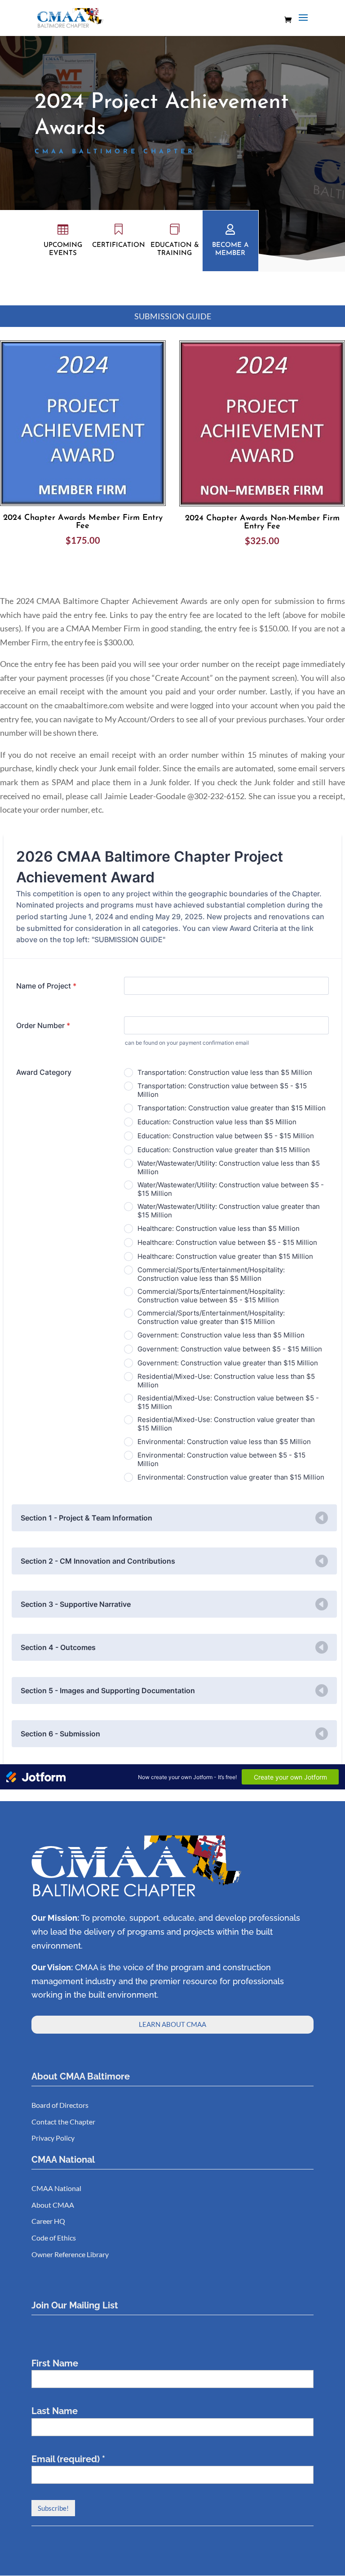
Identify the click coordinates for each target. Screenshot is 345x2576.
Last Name (55, 2411)
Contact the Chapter (63, 2122)
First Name (55, 2363)
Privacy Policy (53, 2138)
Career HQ (48, 2221)
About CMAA (53, 2205)
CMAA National (56, 2188)
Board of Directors (60, 2105)
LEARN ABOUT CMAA (172, 2024)
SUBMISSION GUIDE (173, 316)
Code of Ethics (54, 2238)
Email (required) (68, 2459)
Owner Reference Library (70, 2254)
